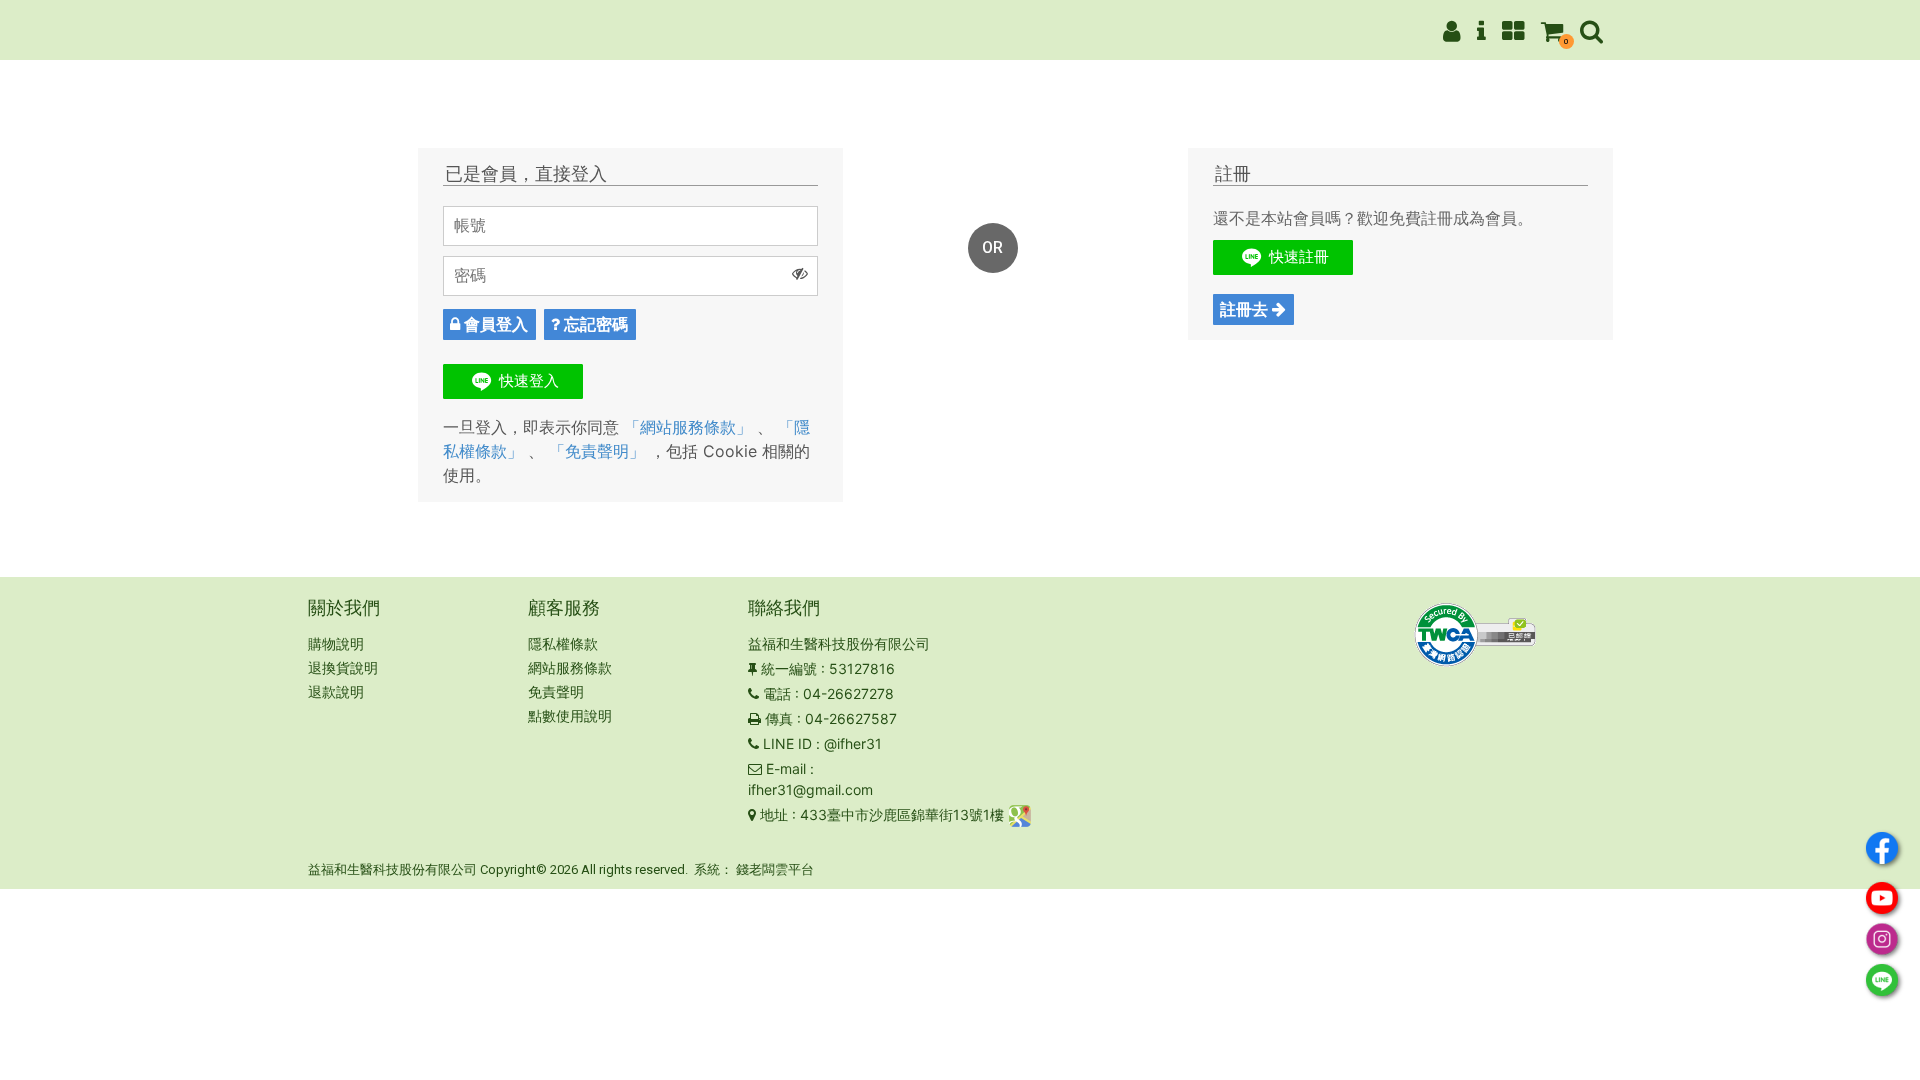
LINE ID (787, 743)
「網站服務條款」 (688, 427)
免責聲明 (556, 691)
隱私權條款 (563, 643)
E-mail (786, 768)
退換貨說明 (343, 667)
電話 (777, 693)
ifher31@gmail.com (810, 789)
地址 (774, 814)
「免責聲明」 (597, 451)
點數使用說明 (570, 715)
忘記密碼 (594, 324)
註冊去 (1246, 309)
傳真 (779, 718)
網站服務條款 (570, 667)
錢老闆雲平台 (775, 869)
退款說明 (336, 691)
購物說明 (336, 643)
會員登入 (494, 324)
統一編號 (789, 668)
